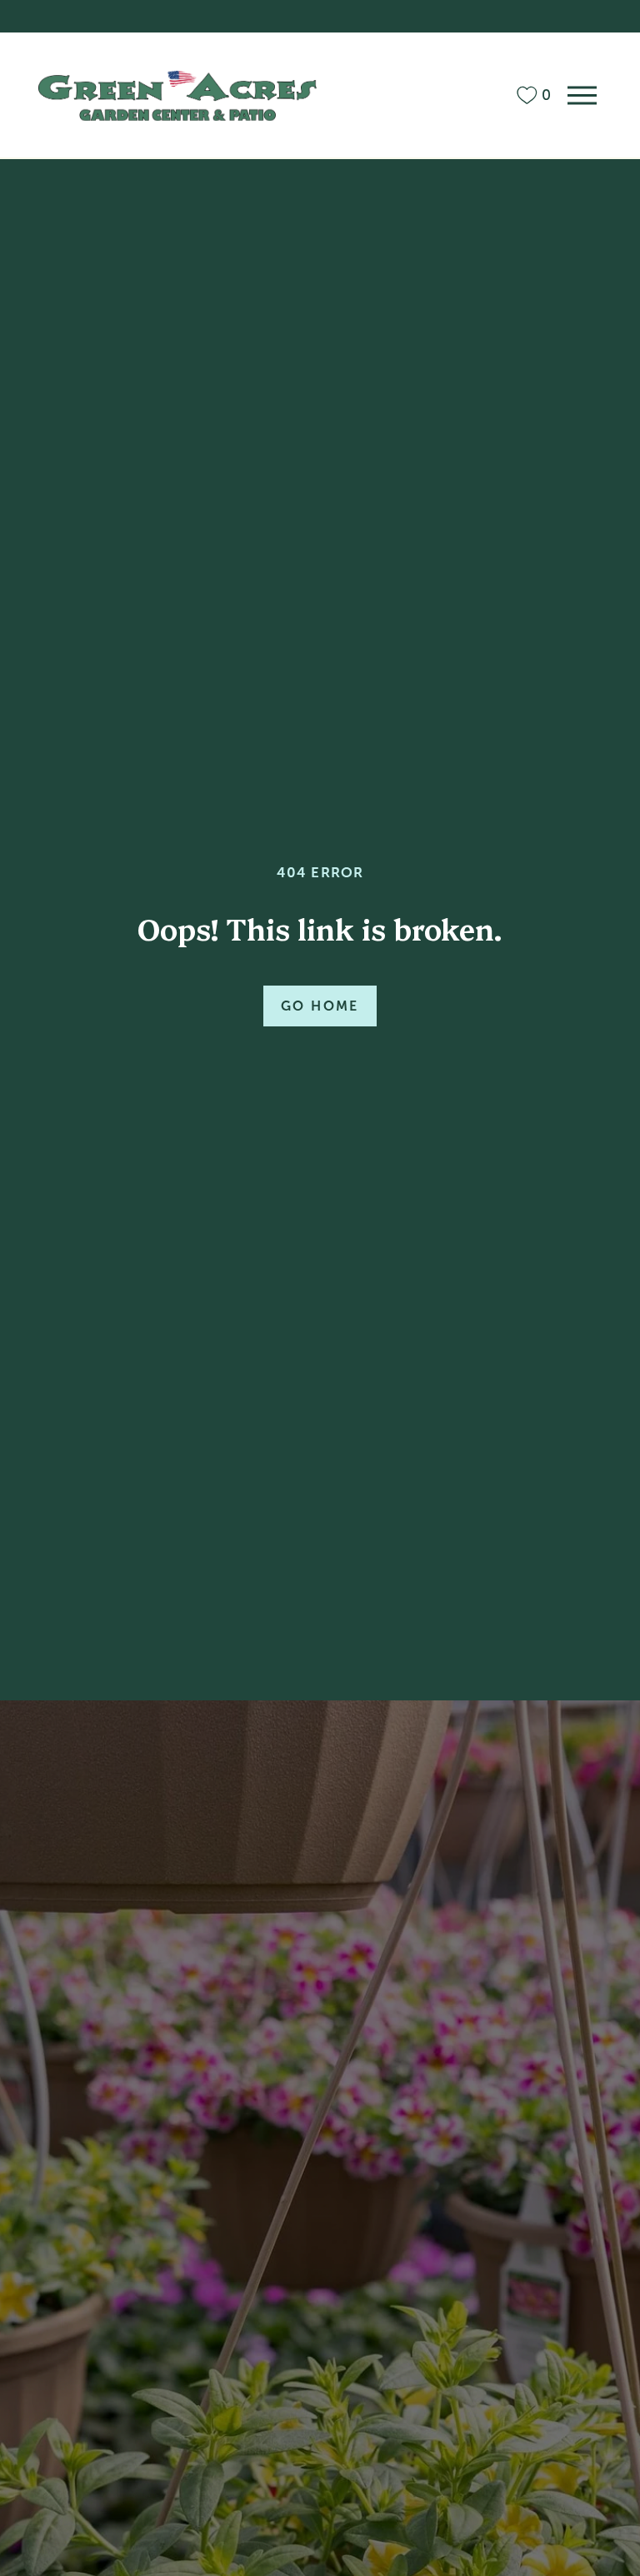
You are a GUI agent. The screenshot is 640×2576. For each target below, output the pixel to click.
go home (320, 1006)
